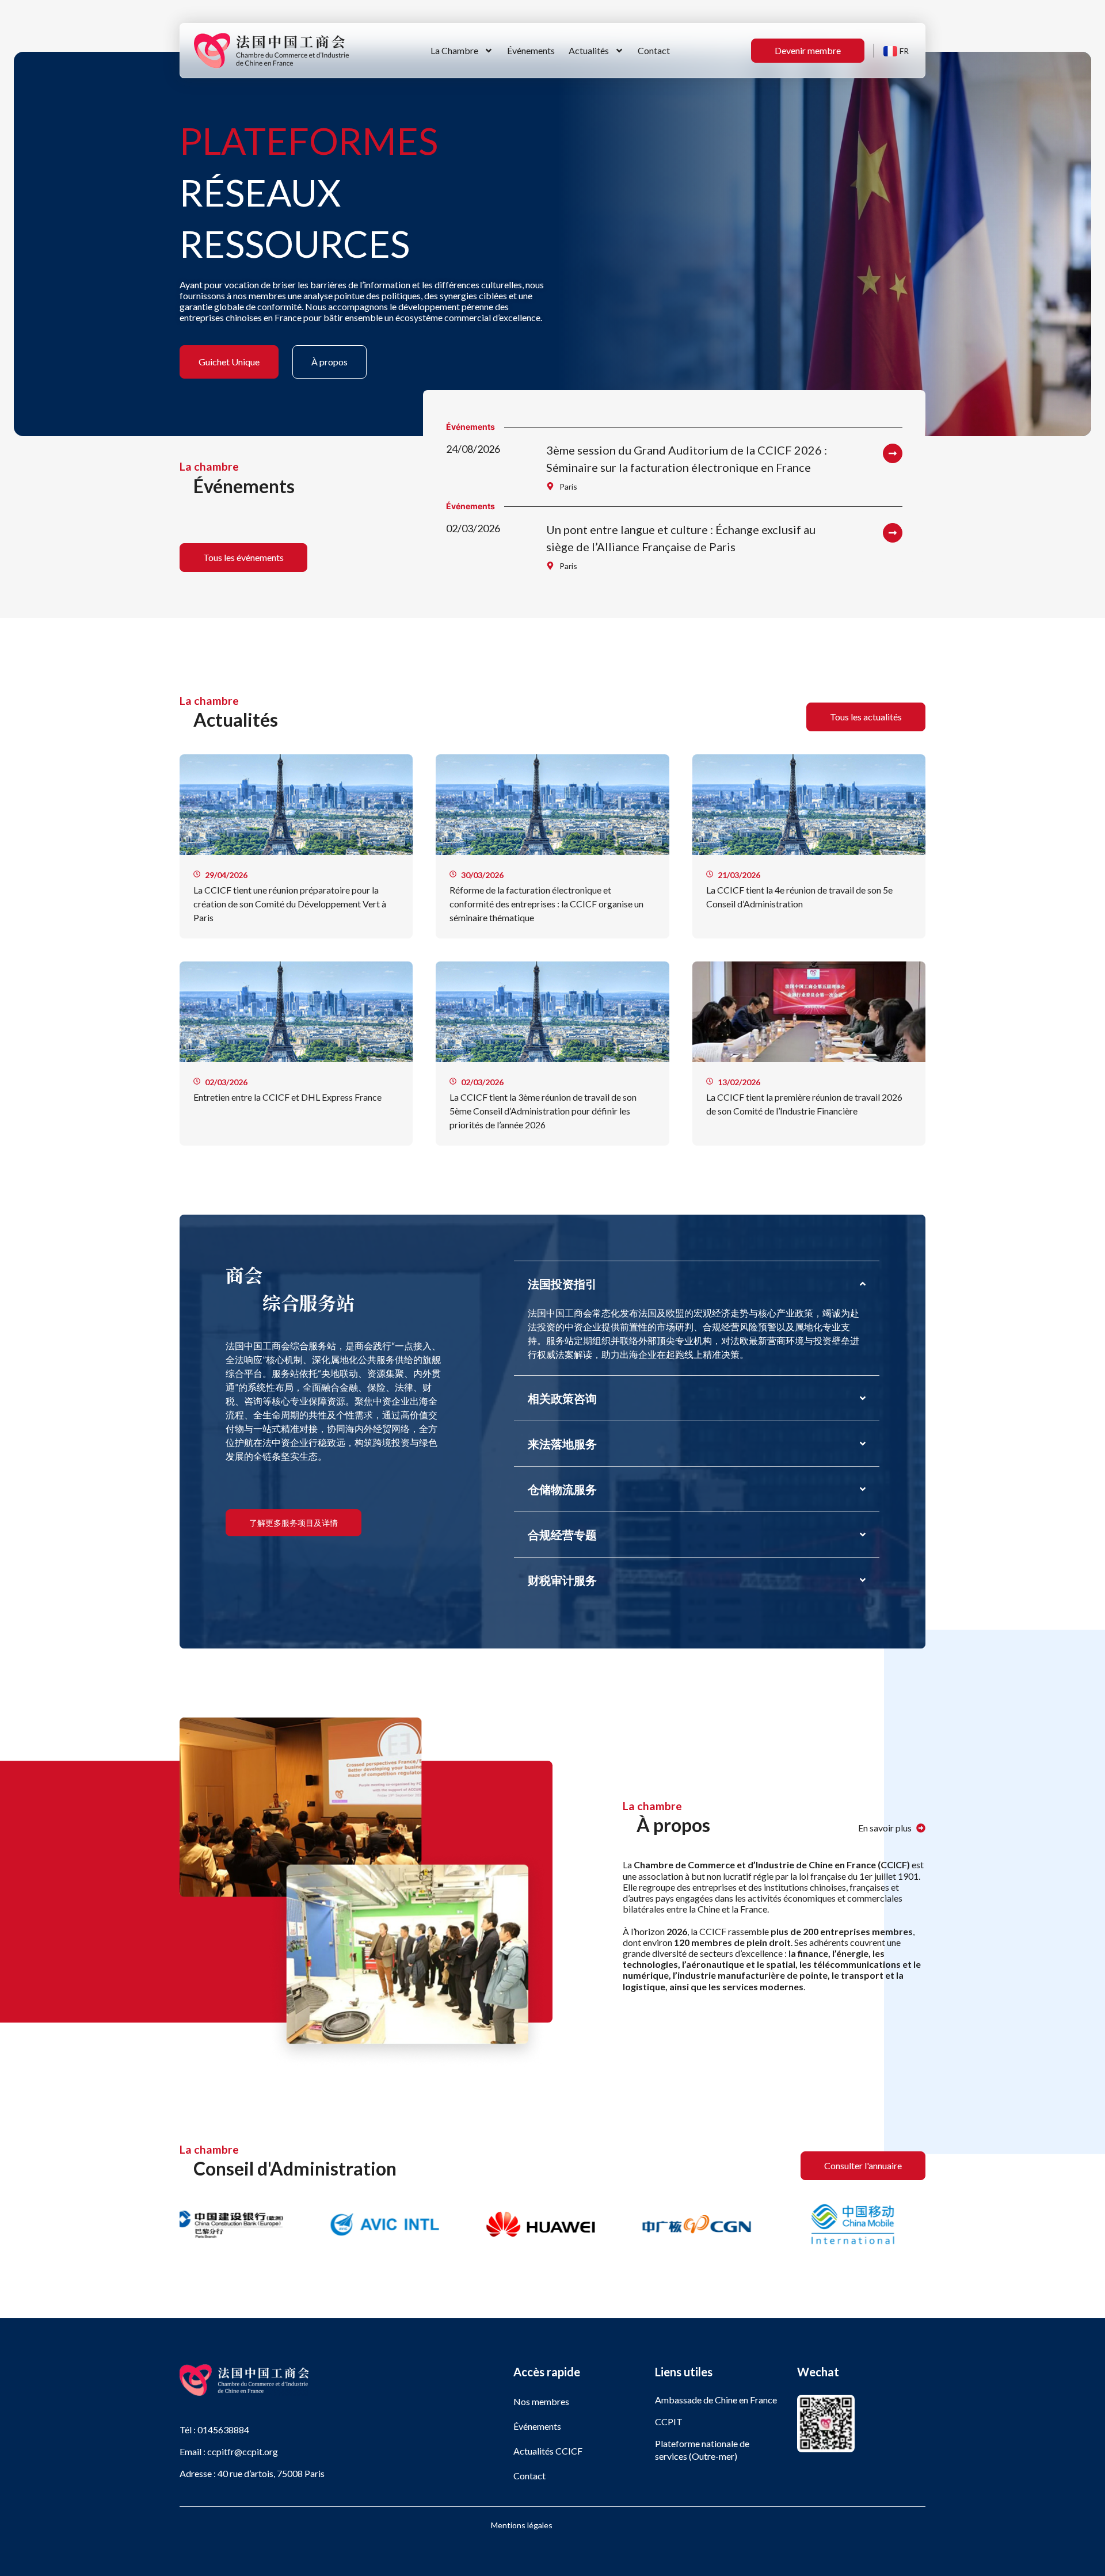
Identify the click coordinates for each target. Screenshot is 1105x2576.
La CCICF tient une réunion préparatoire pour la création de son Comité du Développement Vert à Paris (290, 904)
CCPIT (669, 2422)
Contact (654, 50)
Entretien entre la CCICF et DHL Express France (287, 1097)
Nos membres (541, 2401)
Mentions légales (522, 2525)
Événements (531, 50)
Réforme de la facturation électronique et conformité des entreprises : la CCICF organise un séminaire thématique (546, 904)
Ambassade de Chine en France (716, 2400)
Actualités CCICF (548, 2451)
